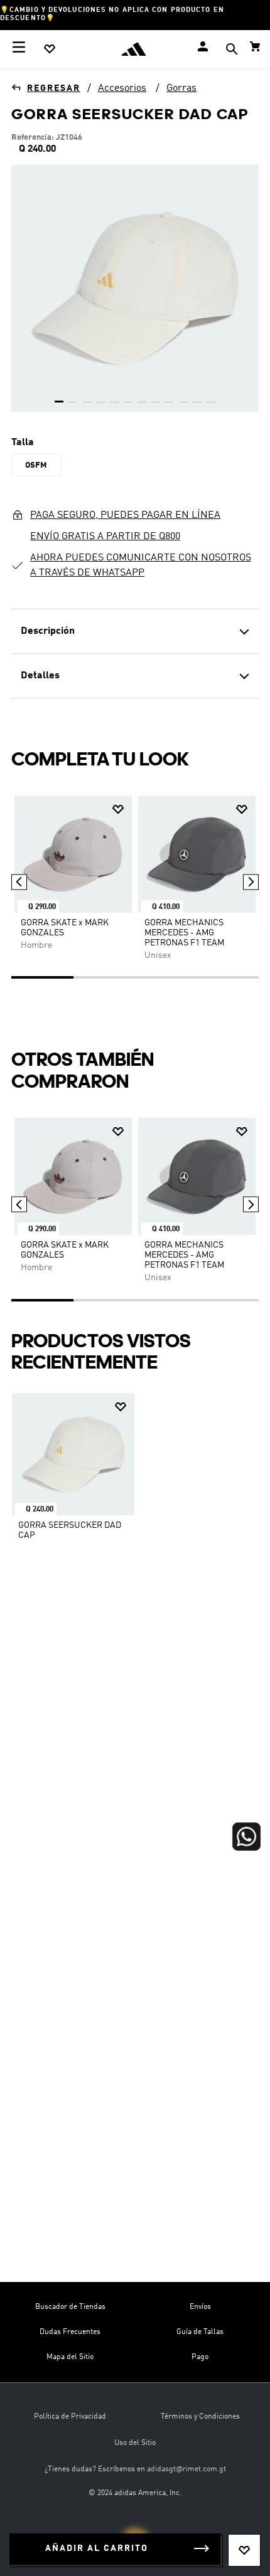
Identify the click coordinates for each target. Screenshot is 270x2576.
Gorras (181, 88)
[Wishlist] (50, 49)
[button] (232, 50)
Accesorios (122, 88)
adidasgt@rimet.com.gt (186, 2469)
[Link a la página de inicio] (46, 88)
